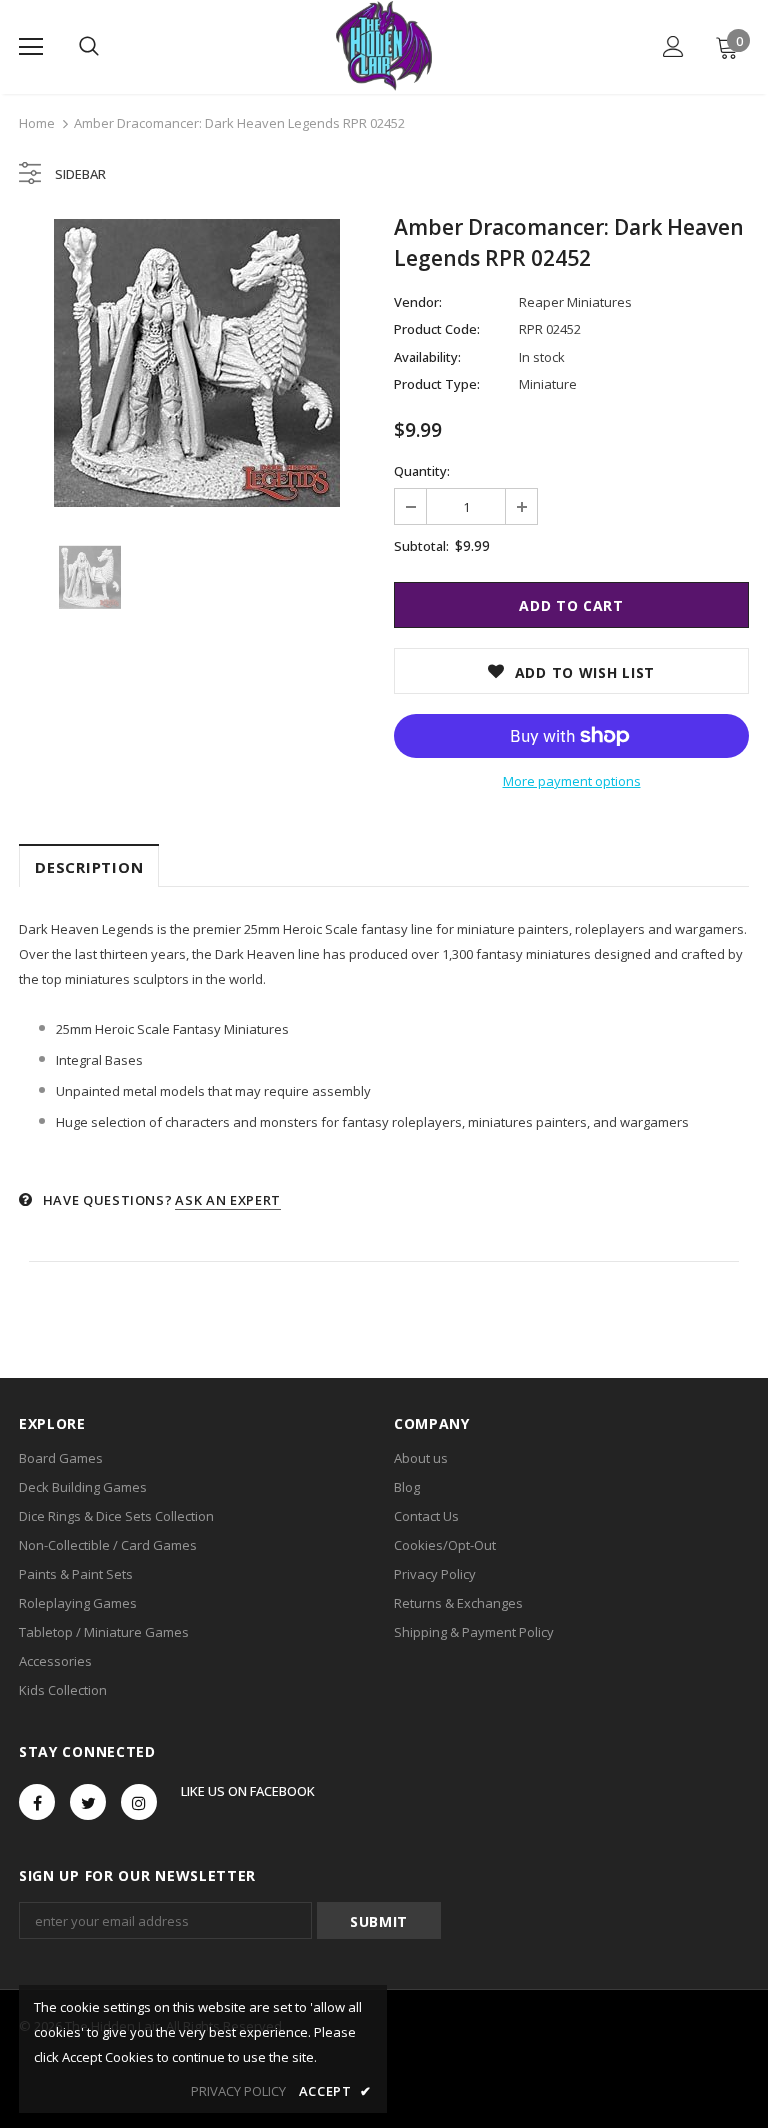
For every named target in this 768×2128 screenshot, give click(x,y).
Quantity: (422, 471)
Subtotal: (421, 546)
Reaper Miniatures (575, 302)
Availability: (427, 357)
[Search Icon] (89, 47)
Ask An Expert (227, 1200)
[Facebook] (37, 1802)
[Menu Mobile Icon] (31, 47)
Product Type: (437, 384)
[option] (196, 363)
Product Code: (437, 329)
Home (37, 123)
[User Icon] (673, 46)
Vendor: (418, 302)
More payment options (572, 781)
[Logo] (383, 46)
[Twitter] (88, 1802)
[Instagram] (139, 1802)
